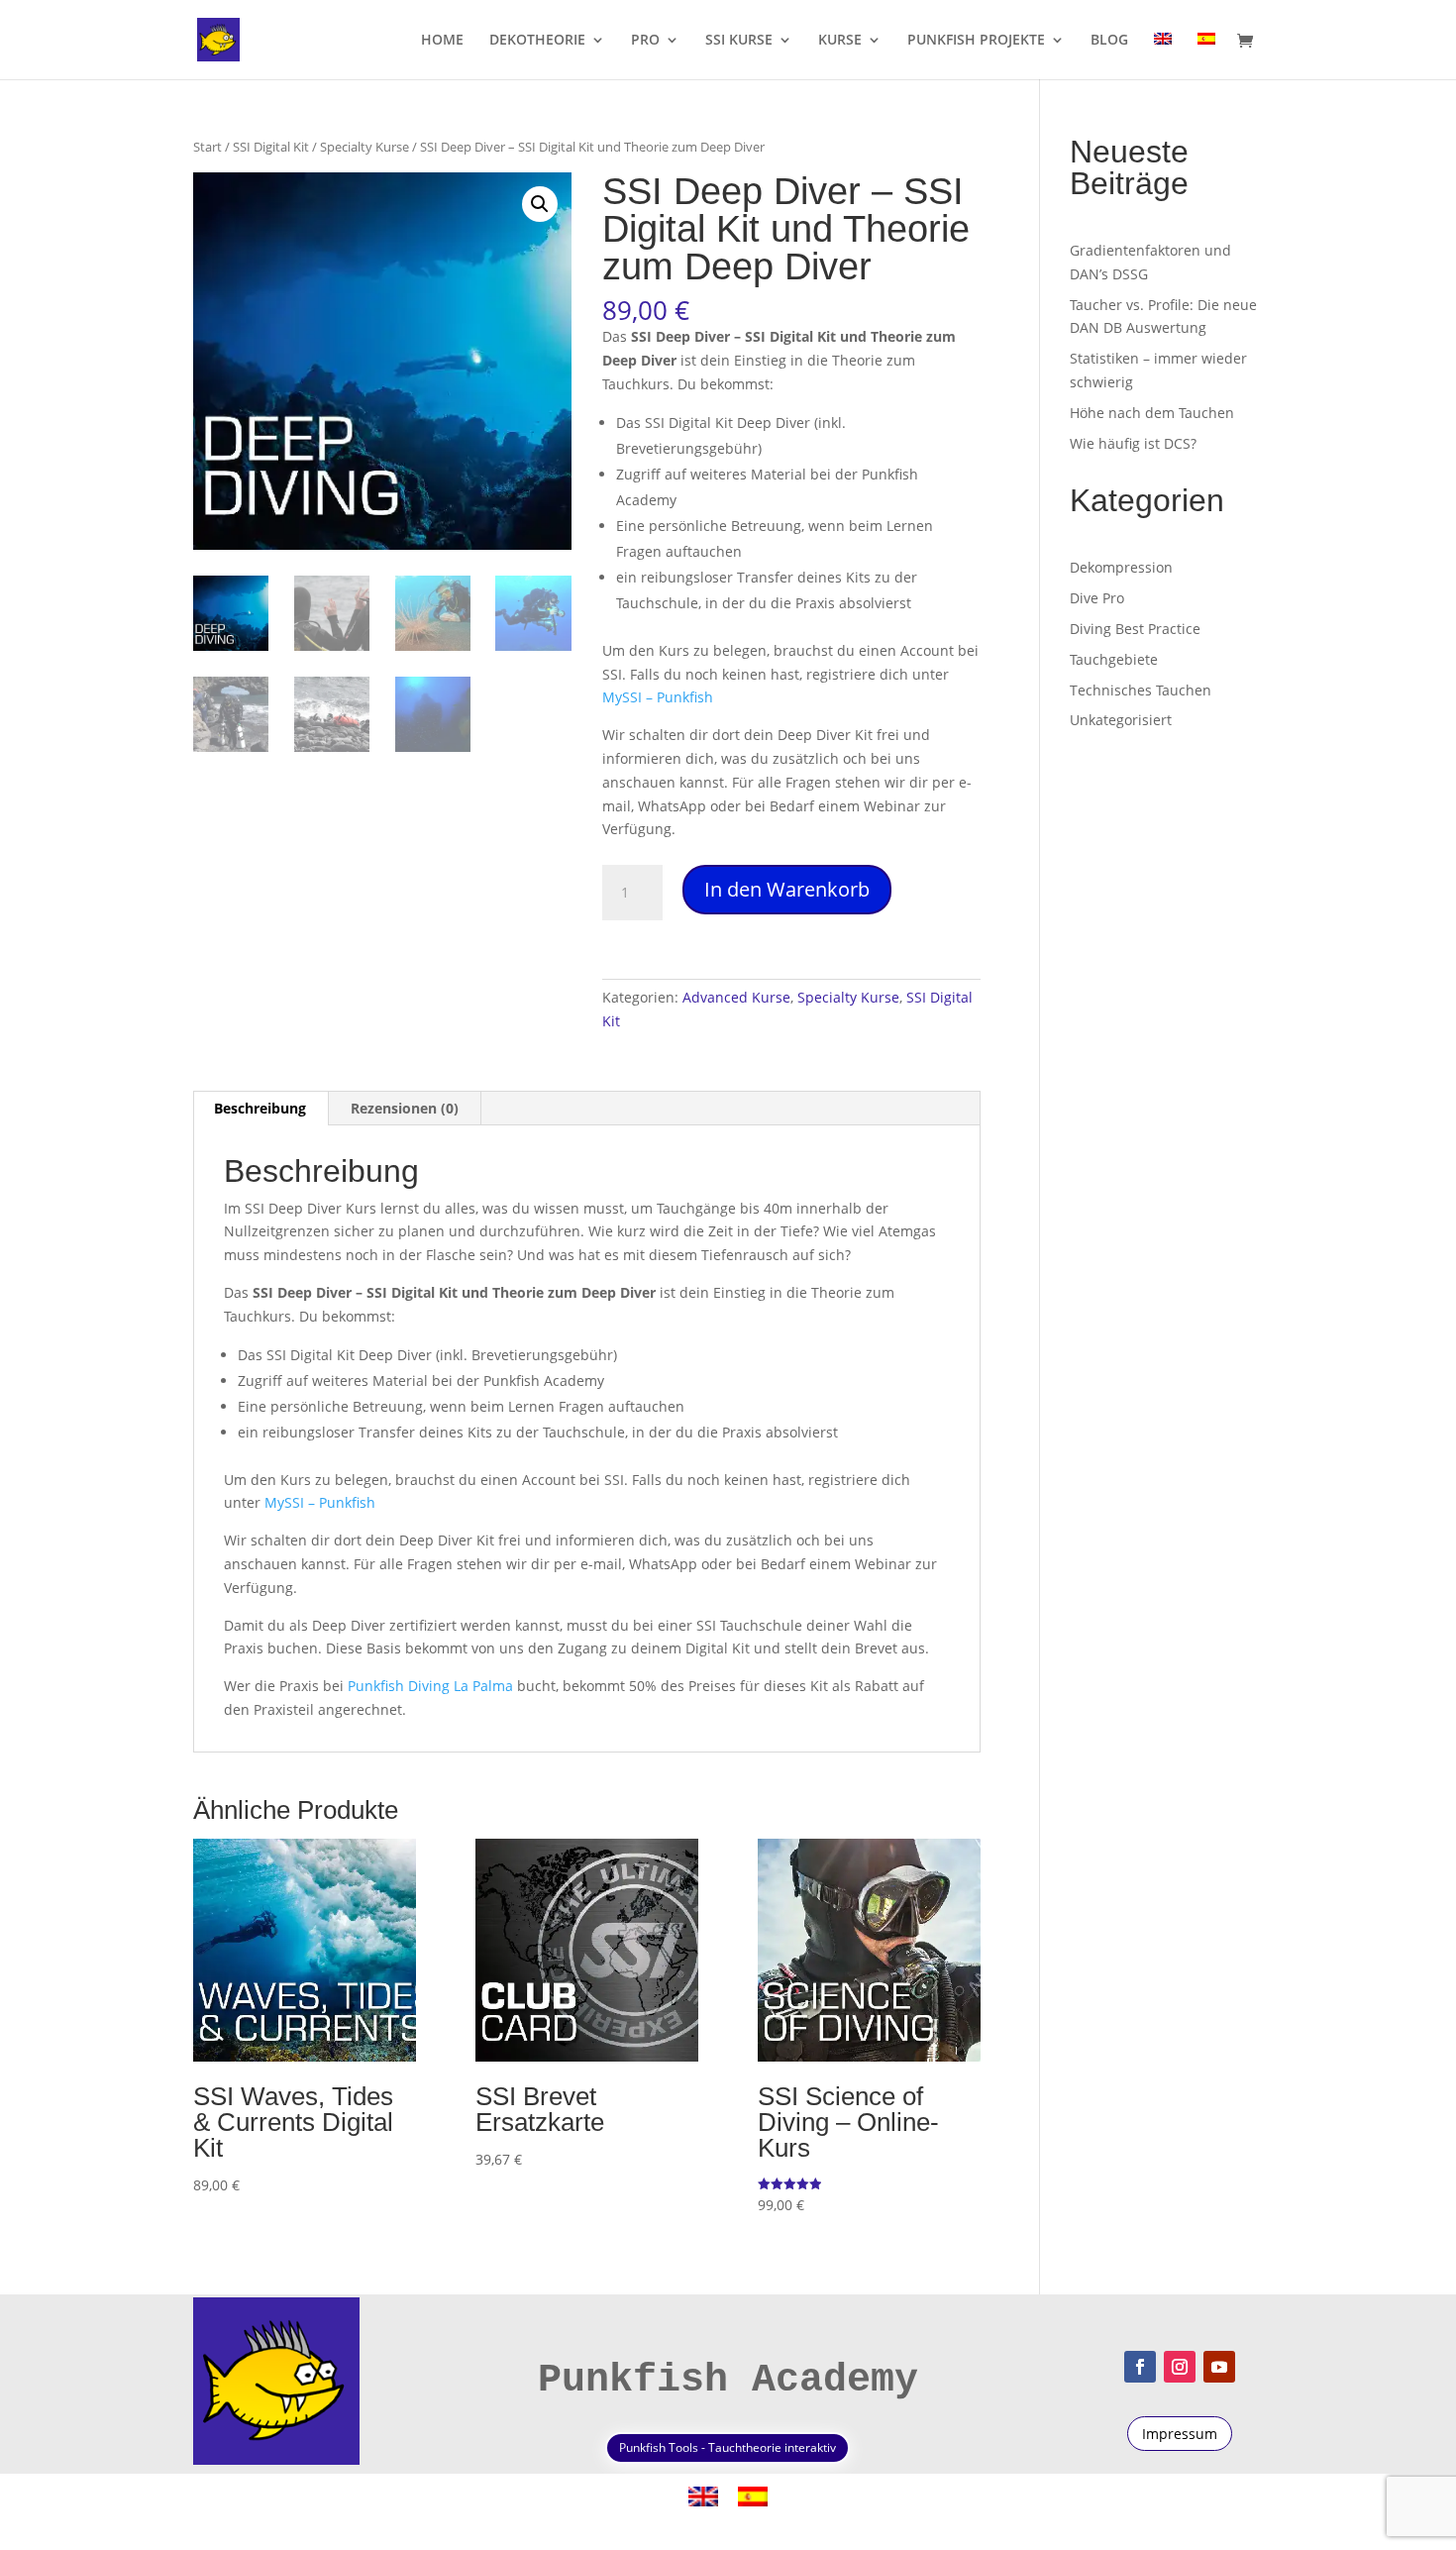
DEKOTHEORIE (537, 41)
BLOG (1109, 41)
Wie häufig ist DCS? (1133, 443)
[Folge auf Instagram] (1180, 2367)
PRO (645, 41)
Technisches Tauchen (1141, 690)
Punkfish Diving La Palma (430, 1686)
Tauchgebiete (1114, 659)
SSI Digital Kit (271, 147)
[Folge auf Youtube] (1219, 2367)
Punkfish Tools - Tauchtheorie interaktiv (728, 2447)
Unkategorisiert (1121, 720)
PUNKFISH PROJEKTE (976, 41)
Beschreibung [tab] (260, 1108)
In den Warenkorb (787, 889)
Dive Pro (1097, 598)
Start (208, 147)
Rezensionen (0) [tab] (405, 1108)
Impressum (1180, 2434)
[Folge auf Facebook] (1140, 2367)
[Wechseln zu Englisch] (1163, 56)
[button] (540, 204)
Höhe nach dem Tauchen (1152, 413)
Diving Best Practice (1135, 629)
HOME (442, 41)
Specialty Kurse (364, 147)
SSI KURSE (739, 41)
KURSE (840, 41)
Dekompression (1121, 567)
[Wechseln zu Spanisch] (1206, 56)
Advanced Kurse (736, 997)
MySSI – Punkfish (658, 697)
